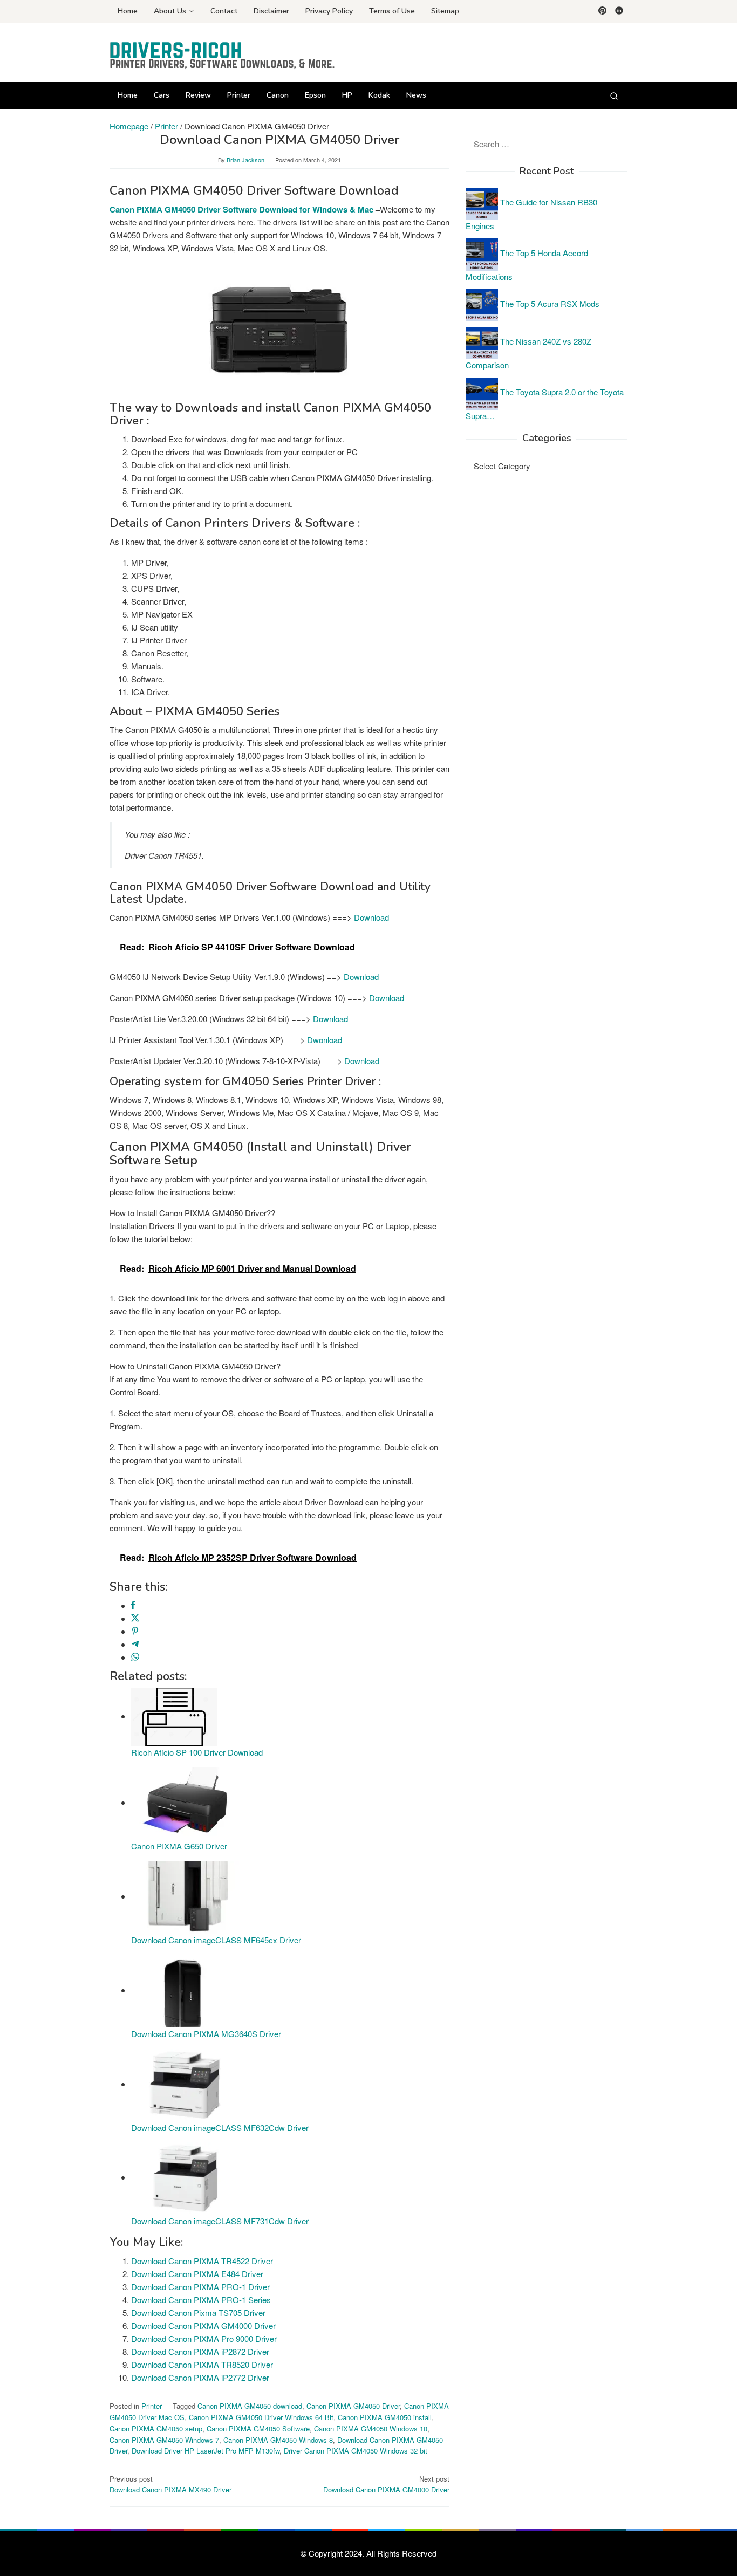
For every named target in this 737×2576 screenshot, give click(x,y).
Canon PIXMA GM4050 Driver (353, 2406)
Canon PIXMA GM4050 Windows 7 (164, 2440)
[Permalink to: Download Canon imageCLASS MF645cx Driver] (185, 1896)
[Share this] (133, 1605)
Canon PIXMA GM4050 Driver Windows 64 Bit (261, 2417)
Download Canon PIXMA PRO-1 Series (201, 2300)
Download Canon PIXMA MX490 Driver (170, 2484)
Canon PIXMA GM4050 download (250, 2406)
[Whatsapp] (135, 1657)
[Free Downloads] (223, 55)
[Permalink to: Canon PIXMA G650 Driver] (185, 1802)
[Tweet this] (135, 1618)
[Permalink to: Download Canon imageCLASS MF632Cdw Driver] (185, 2084)
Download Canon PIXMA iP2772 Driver (200, 2377)
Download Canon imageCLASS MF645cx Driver (216, 1940)
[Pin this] (135, 1631)
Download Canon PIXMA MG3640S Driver (206, 2034)
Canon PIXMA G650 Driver (179, 1846)
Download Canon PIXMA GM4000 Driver (203, 2325)
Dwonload (325, 1040)
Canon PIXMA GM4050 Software (258, 2428)
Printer (152, 2406)
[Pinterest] (602, 11)
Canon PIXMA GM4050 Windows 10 (371, 2428)
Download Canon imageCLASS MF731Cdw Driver (220, 2221)
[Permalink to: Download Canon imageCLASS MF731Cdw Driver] (185, 2177)
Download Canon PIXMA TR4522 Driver (202, 2261)
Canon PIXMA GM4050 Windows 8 (278, 2440)
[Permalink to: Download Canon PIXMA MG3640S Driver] (185, 1990)
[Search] (614, 95)
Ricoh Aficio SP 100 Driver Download (197, 1752)
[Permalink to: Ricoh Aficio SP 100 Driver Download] (174, 1716)
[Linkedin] (619, 11)
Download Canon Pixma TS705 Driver (198, 2313)
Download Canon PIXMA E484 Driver (197, 2274)
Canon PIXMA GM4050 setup (156, 2428)
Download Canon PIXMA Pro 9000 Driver (204, 2338)
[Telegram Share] (135, 1644)
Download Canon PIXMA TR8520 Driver (202, 2364)
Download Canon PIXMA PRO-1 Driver (200, 2287)
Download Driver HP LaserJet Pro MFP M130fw (206, 2451)
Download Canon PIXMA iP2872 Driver (200, 2351)
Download (371, 917)
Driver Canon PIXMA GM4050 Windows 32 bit (356, 2451)
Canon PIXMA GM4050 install (385, 2417)
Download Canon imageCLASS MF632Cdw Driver (220, 2128)
